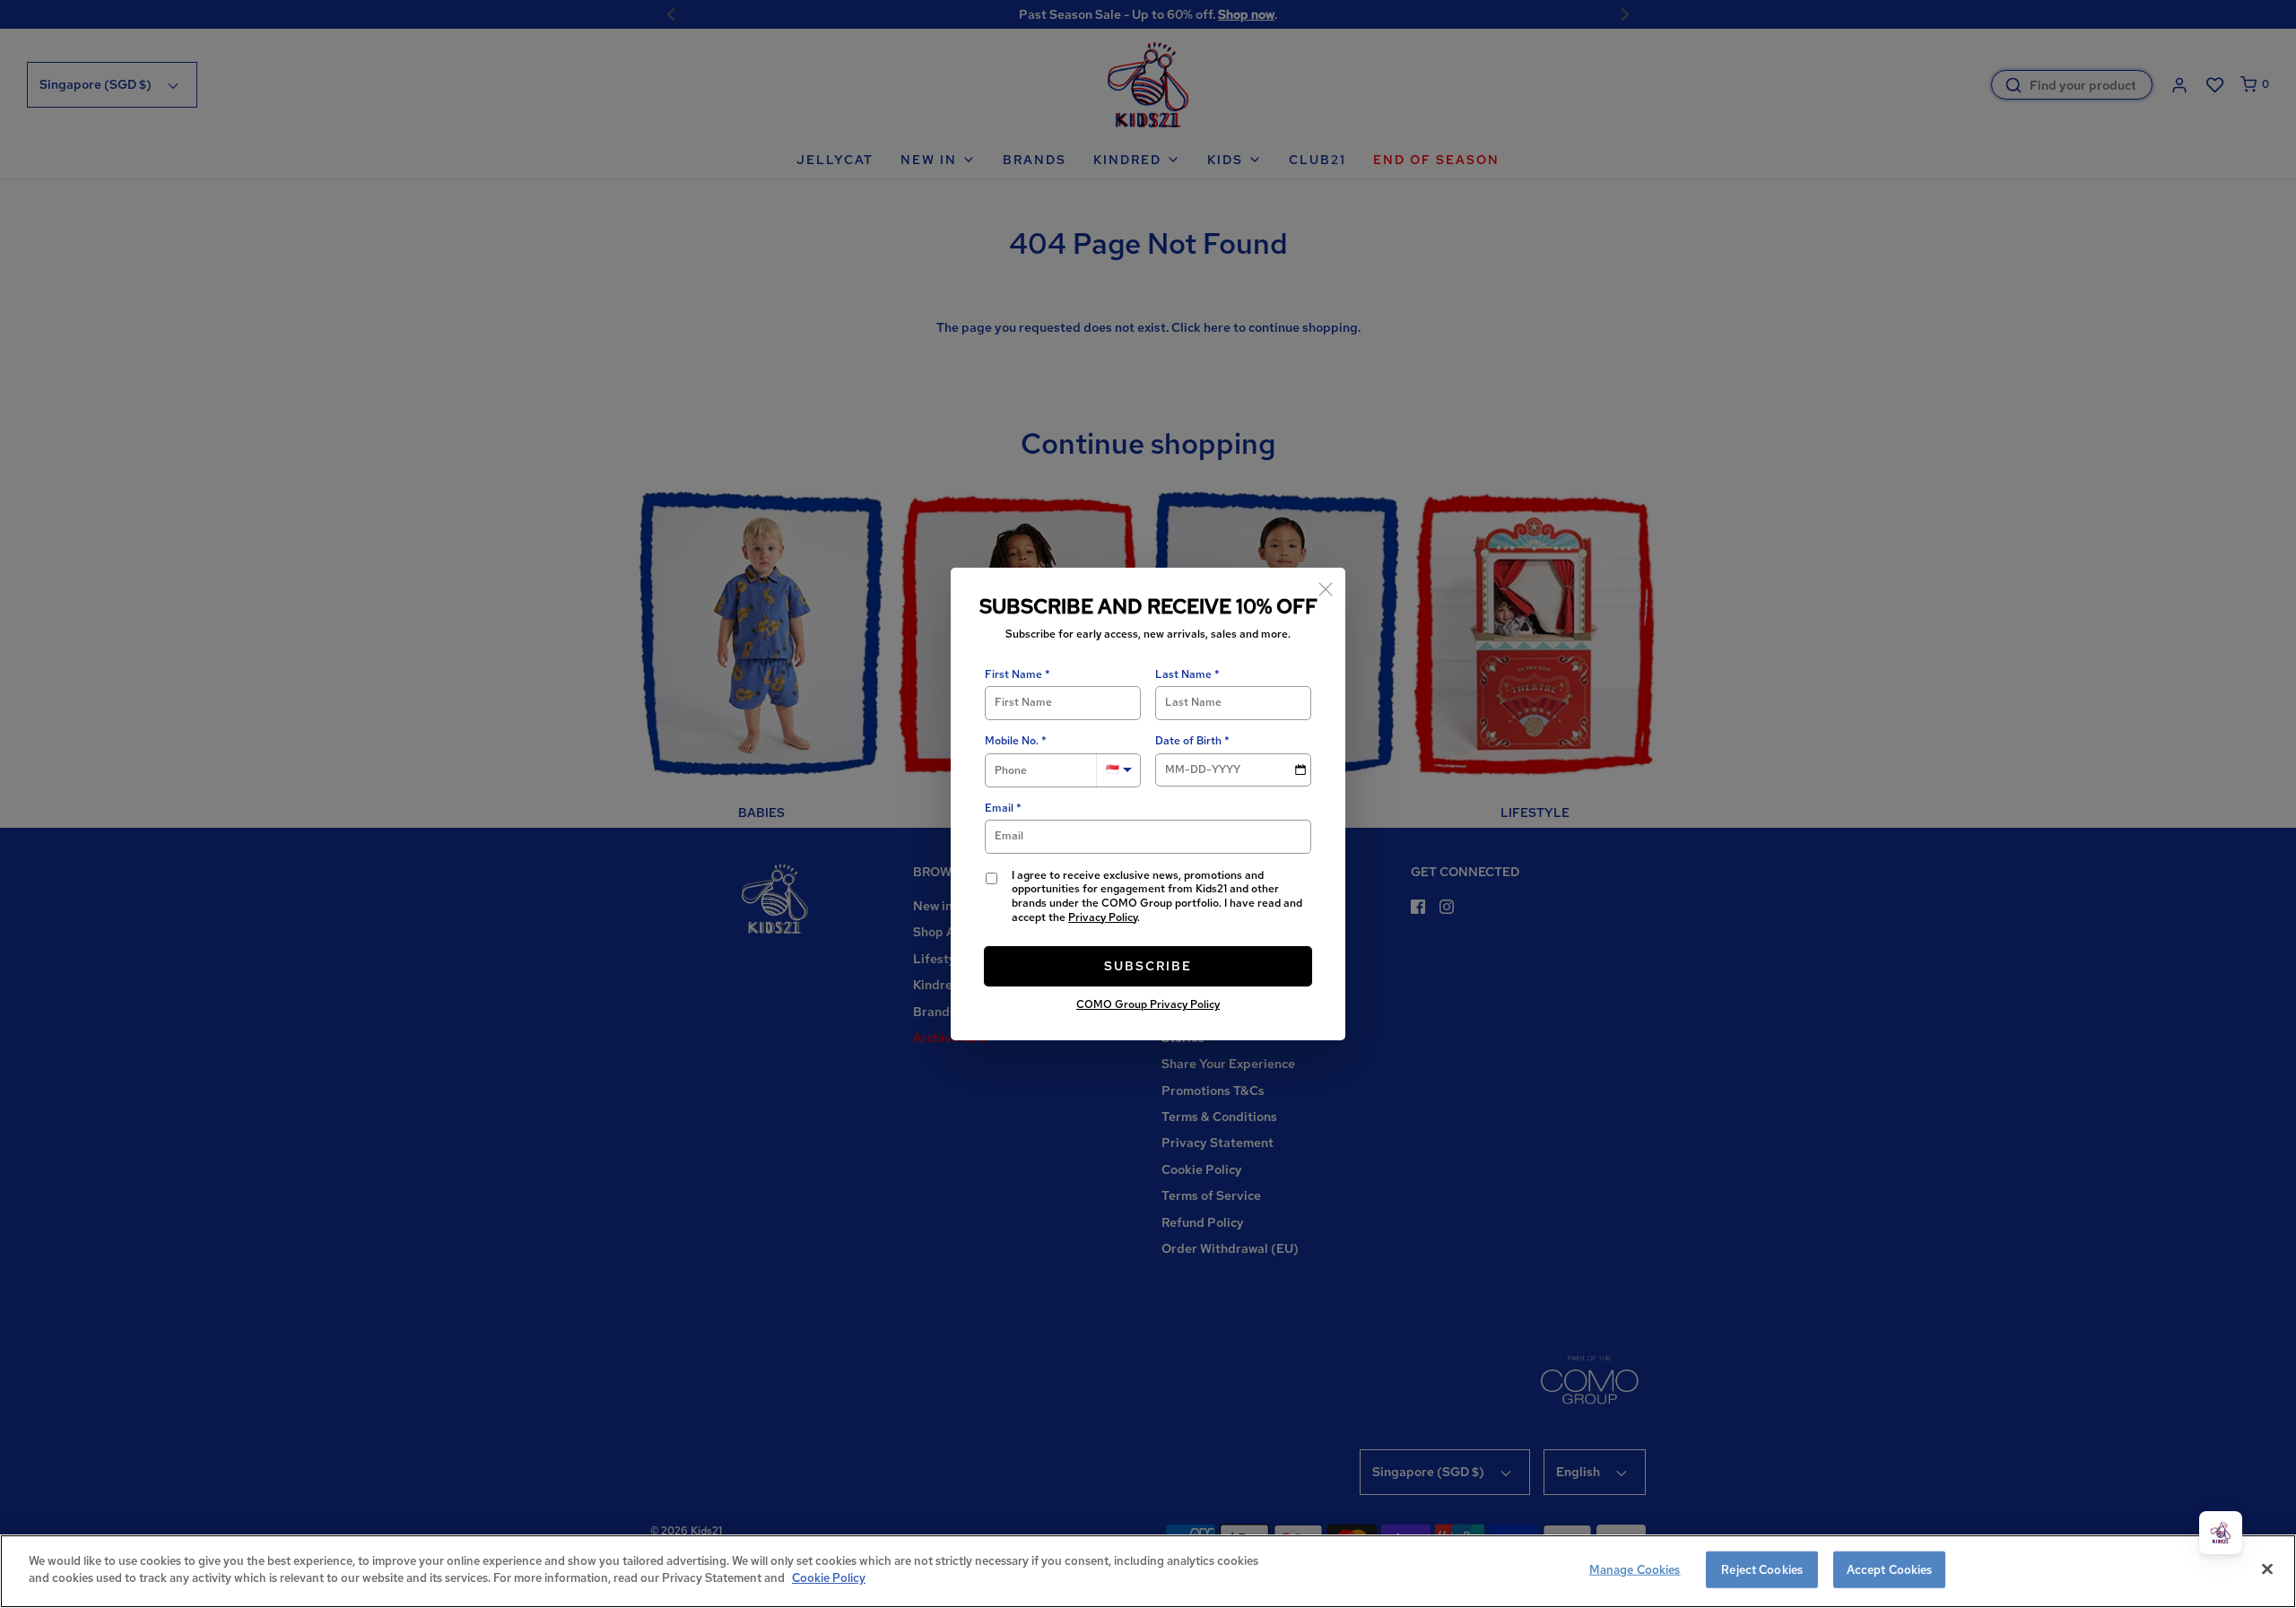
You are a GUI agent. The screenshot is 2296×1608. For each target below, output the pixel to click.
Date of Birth (1188, 741)
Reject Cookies (1762, 1570)
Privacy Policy (1103, 917)
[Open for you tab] (2221, 1533)
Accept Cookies (1890, 1570)
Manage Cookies (1635, 1570)
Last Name (1183, 675)
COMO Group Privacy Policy (1148, 1004)
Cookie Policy (829, 1578)
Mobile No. (1012, 741)
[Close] (1326, 587)
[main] (1148, 1571)
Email (999, 808)
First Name (1013, 675)
